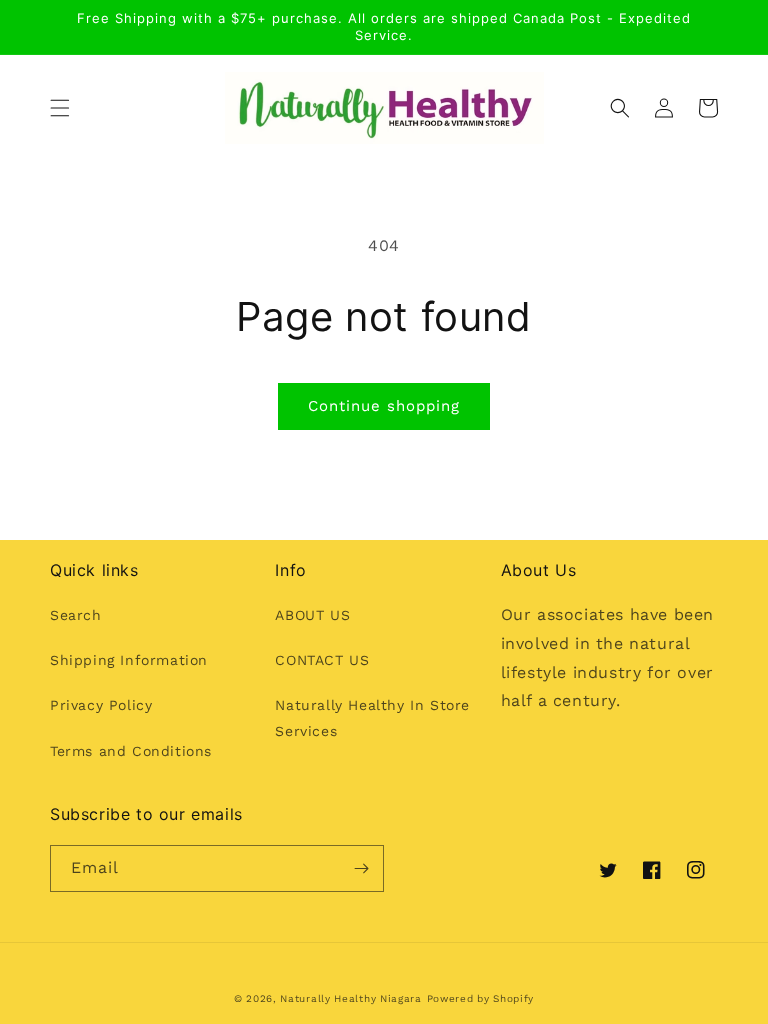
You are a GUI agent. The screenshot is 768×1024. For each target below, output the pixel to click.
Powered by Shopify (481, 998)
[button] (60, 108)
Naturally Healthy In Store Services (372, 717)
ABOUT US (312, 615)
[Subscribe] (361, 868)
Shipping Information (129, 660)
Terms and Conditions (131, 751)
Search (76, 615)
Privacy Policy (101, 705)
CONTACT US (322, 660)
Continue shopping (384, 406)
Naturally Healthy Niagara (351, 998)
